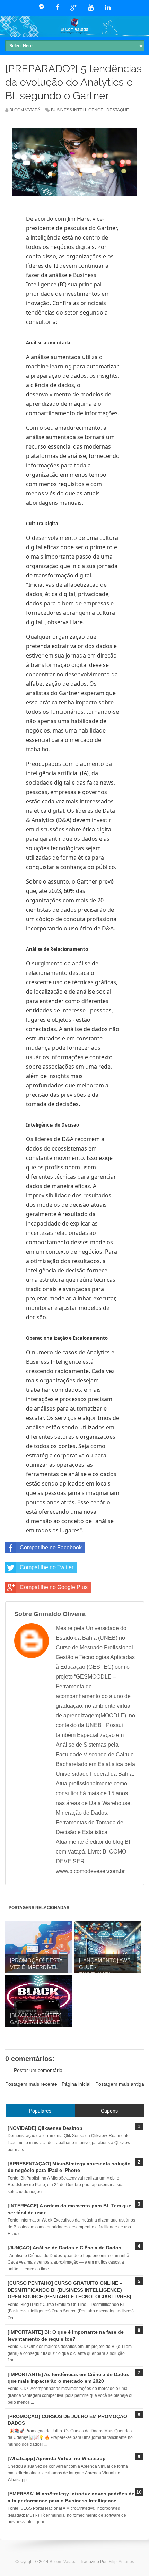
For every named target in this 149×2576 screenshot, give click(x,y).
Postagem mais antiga (120, 2084)
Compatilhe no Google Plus (54, 1587)
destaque (118, 110)
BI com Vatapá (64, 2562)
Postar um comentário (38, 2070)
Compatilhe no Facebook (51, 1548)
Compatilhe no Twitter (47, 1567)
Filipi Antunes (121, 2562)
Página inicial (76, 2084)
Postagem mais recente (31, 2084)
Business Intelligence (77, 110)
